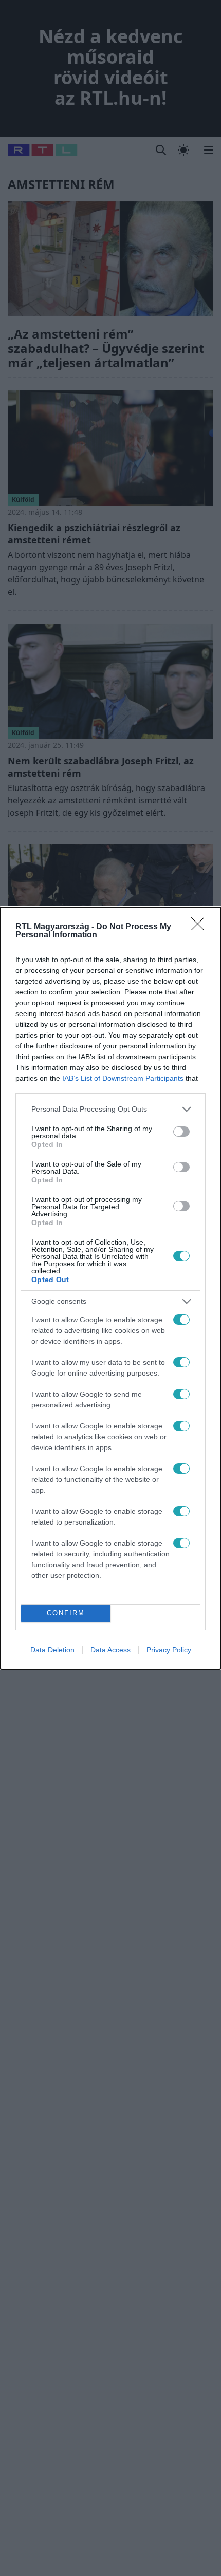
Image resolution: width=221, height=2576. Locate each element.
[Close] (201, 927)
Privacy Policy (169, 1650)
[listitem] (110, 1109)
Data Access (110, 1650)
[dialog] (110, 1288)
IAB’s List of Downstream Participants (123, 1078)
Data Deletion (52, 1650)
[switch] (181, 1132)
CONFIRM (66, 1613)
